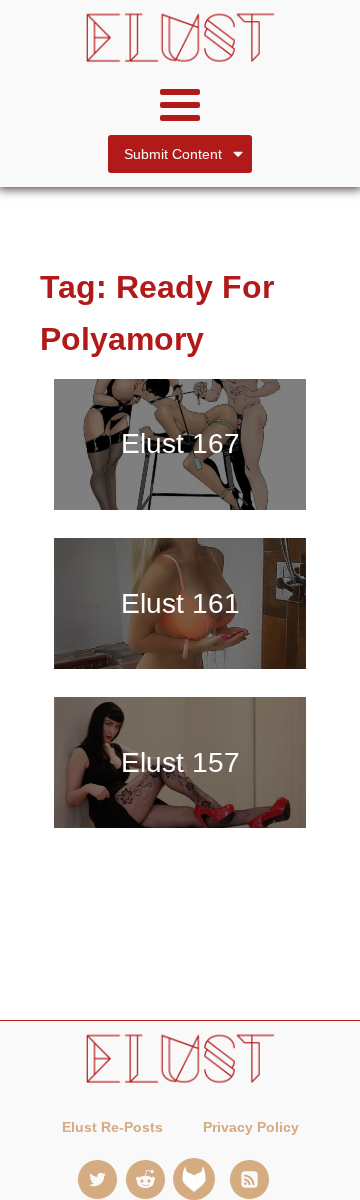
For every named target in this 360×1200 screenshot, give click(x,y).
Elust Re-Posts (112, 1127)
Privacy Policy (251, 1127)
